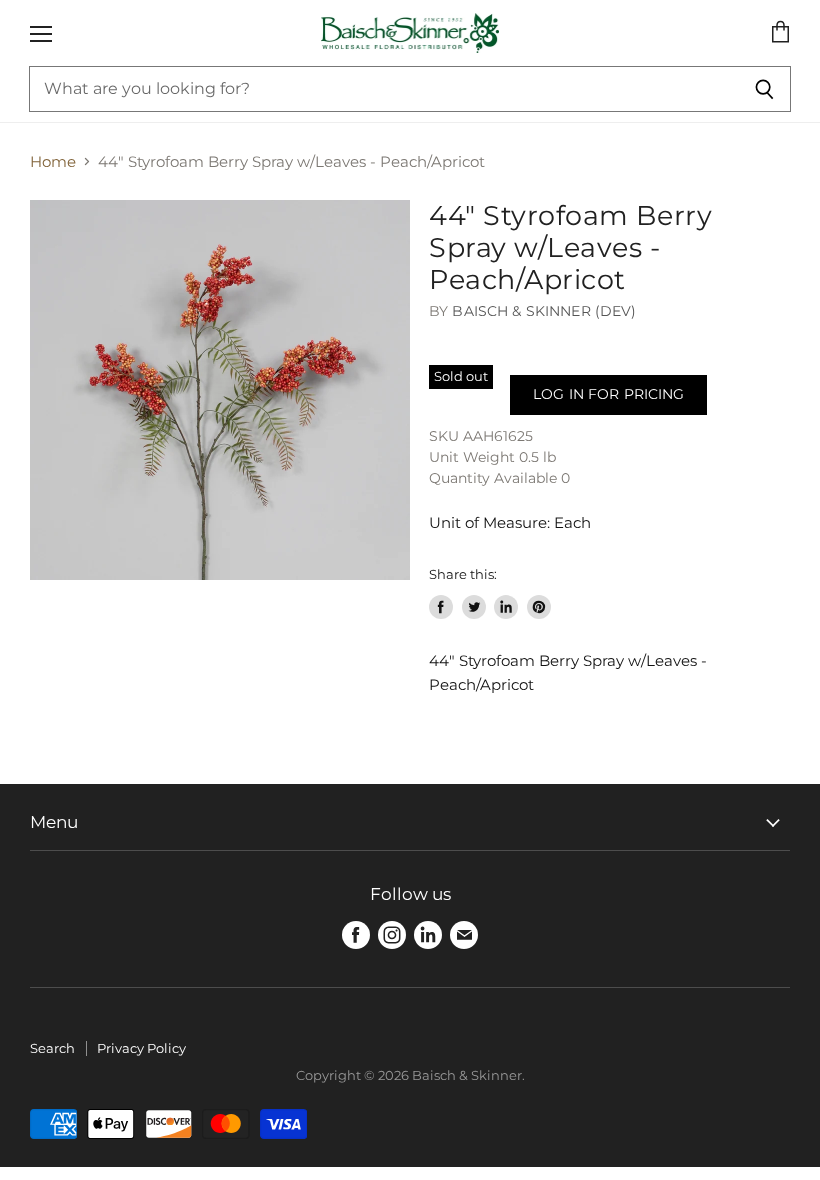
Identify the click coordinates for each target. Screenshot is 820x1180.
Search (52, 1048)
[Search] (764, 89)
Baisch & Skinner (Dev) (544, 311)
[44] (220, 390)
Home (53, 161)
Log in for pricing (608, 394)
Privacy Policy (141, 1048)
